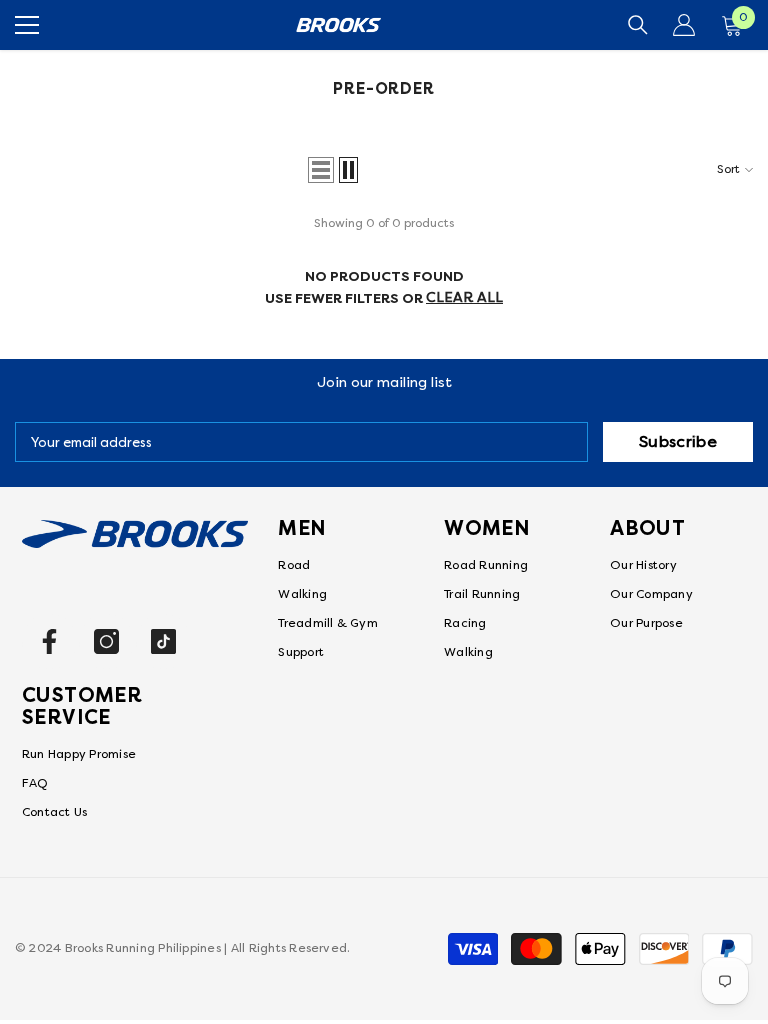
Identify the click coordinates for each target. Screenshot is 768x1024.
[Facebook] (49, 641)
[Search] (638, 25)
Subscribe (678, 442)
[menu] (27, 25)
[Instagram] (106, 641)
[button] (321, 170)
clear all (464, 297)
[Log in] (684, 25)
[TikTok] (163, 641)
